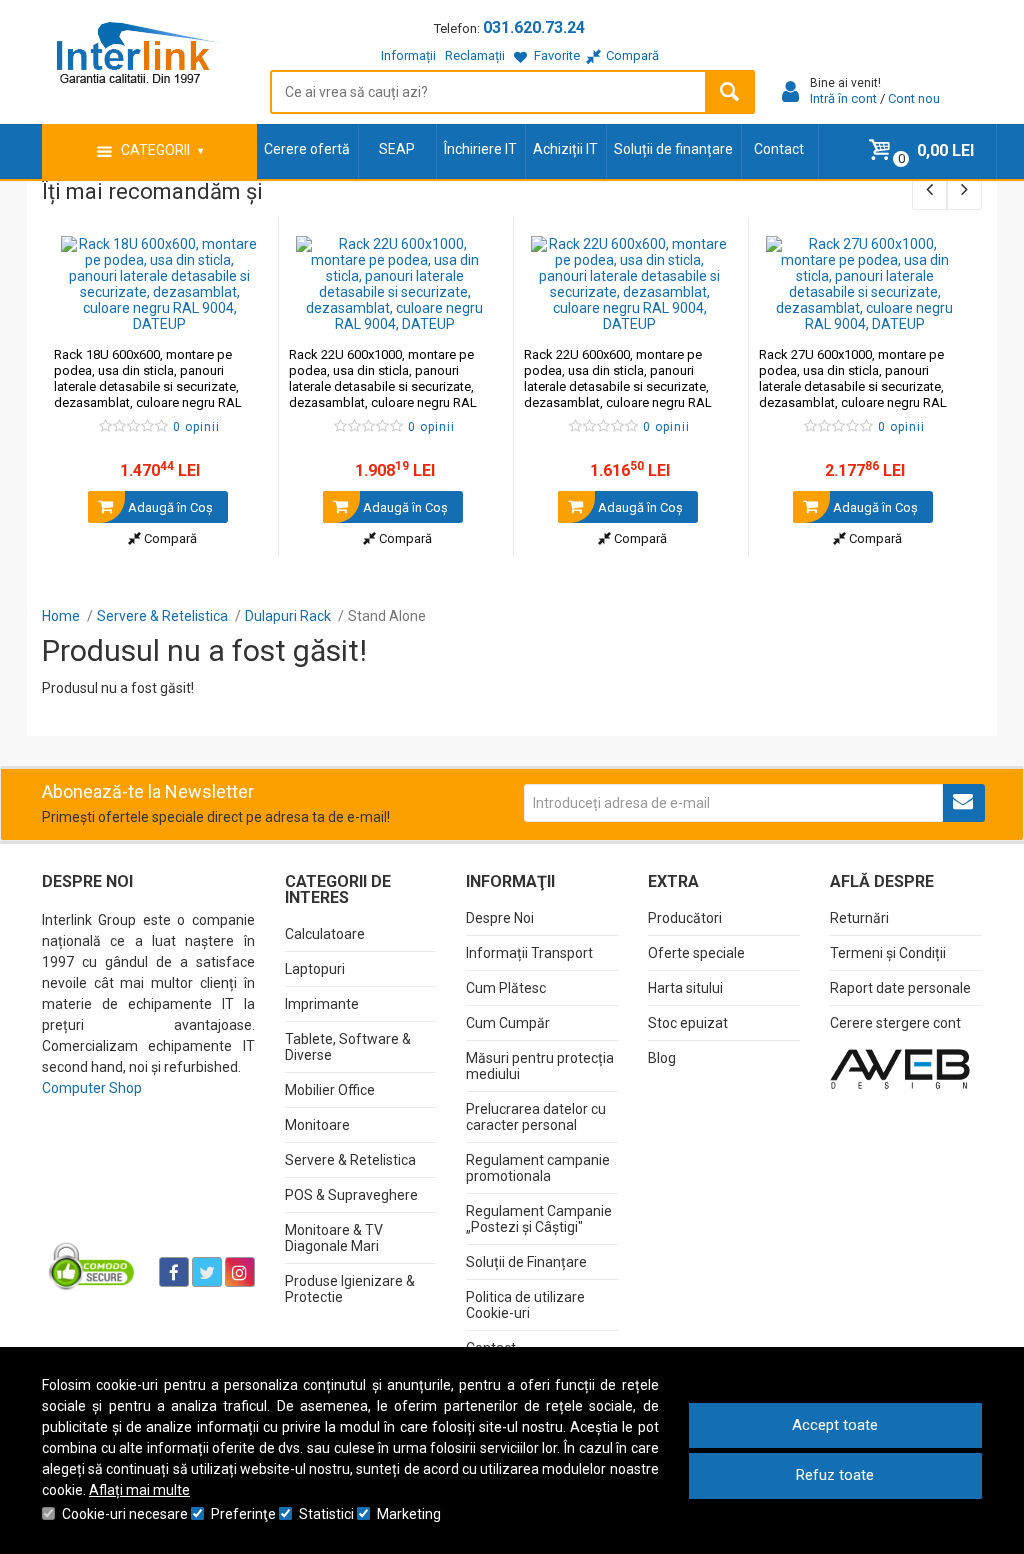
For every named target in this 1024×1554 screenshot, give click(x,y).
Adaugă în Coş (169, 507)
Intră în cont (843, 98)
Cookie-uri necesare (125, 1514)
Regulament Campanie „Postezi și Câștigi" (539, 1219)
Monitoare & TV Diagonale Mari (334, 1238)
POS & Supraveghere (351, 1195)
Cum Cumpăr (508, 1023)
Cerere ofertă (307, 149)
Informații (408, 55)
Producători (685, 918)
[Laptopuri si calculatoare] (93, 1265)
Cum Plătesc (506, 988)
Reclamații (475, 55)
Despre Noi (500, 918)
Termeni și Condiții (888, 953)
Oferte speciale (696, 953)
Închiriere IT (480, 149)
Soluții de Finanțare (526, 1262)
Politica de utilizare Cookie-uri (525, 1305)
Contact (779, 149)
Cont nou (914, 98)
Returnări (859, 918)
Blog (662, 1058)
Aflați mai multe (139, 1490)
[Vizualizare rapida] (235, 312)
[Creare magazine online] (900, 1068)
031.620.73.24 (534, 27)
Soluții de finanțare (673, 149)
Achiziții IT (565, 149)
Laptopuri (315, 969)
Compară (169, 538)
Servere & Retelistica (350, 1160)
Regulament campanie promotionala (538, 1168)
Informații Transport (529, 953)
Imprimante (322, 1004)
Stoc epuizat (688, 1023)
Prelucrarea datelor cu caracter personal (536, 1117)
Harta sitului (685, 988)
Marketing (409, 1514)
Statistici (326, 1514)
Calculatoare (325, 934)
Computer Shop (92, 1088)
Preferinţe (243, 1514)
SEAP (397, 149)
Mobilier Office (330, 1090)
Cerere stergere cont (895, 1023)
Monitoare (317, 1125)
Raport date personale (900, 988)
